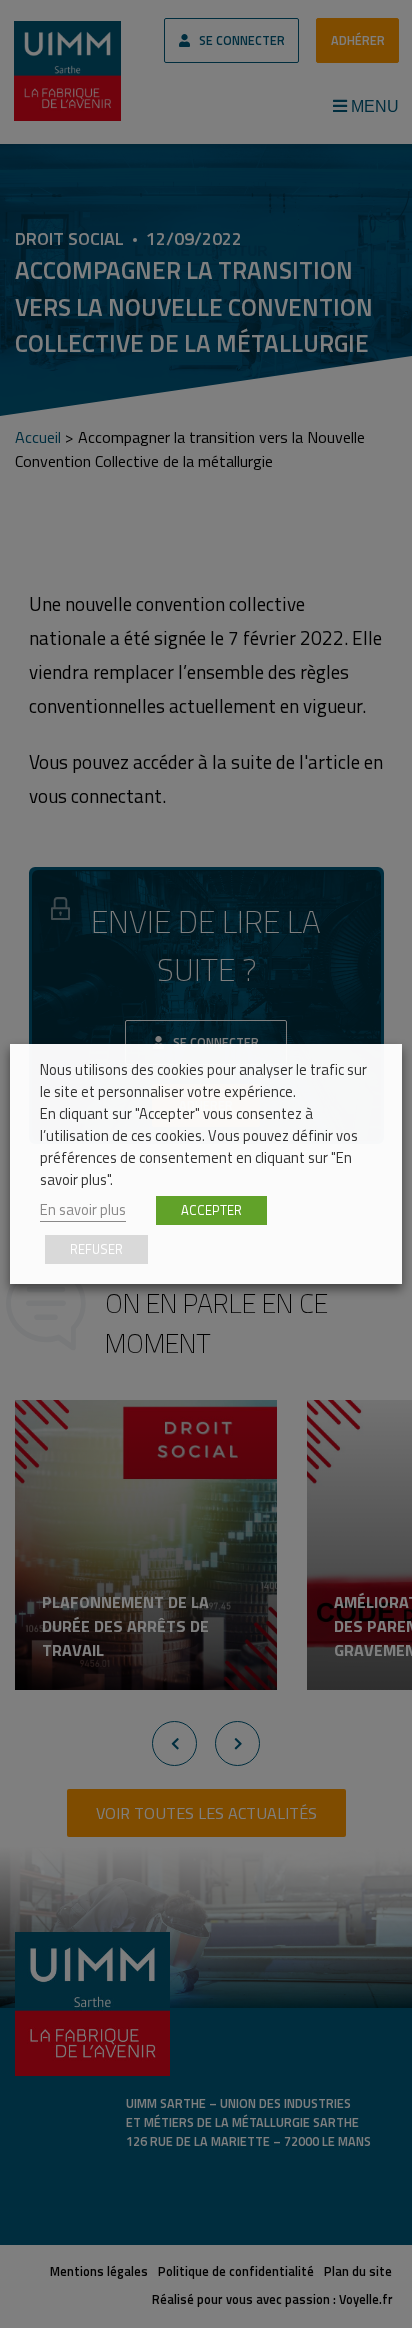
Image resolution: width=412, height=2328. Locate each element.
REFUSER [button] (96, 1249)
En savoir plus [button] (83, 1209)
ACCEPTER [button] (211, 1210)
